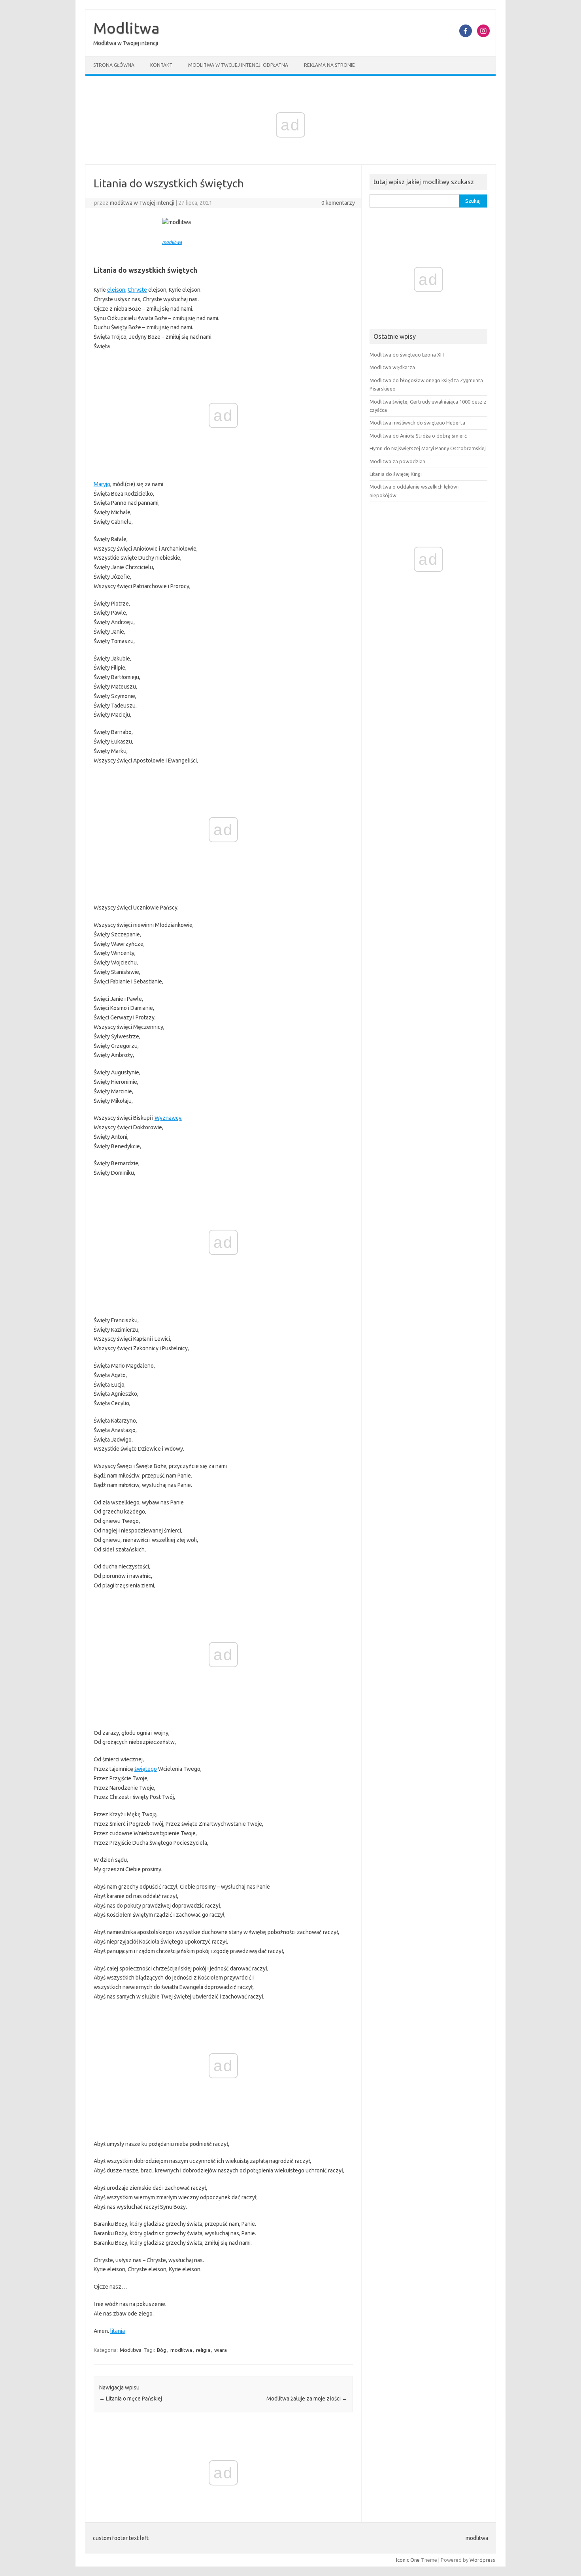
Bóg (162, 2350)
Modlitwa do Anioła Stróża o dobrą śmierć (418, 436)
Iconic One (408, 2560)
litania (118, 2331)
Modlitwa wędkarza (392, 367)
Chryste (137, 290)
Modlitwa (126, 28)
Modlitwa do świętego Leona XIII (407, 355)
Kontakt (161, 65)
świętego (146, 1769)
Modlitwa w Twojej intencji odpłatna (238, 65)
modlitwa (172, 242)
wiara (221, 2350)
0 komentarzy (338, 203)
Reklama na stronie (329, 65)
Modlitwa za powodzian (397, 461)
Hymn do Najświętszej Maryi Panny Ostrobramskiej (428, 448)
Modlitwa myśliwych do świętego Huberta (417, 423)
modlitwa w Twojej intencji (142, 203)
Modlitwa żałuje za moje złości (307, 2399)
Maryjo (102, 484)
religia (203, 2350)
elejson (116, 290)
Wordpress (482, 2560)
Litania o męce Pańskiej (131, 2399)
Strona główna (114, 65)
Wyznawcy (168, 1118)
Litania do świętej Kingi (396, 474)
